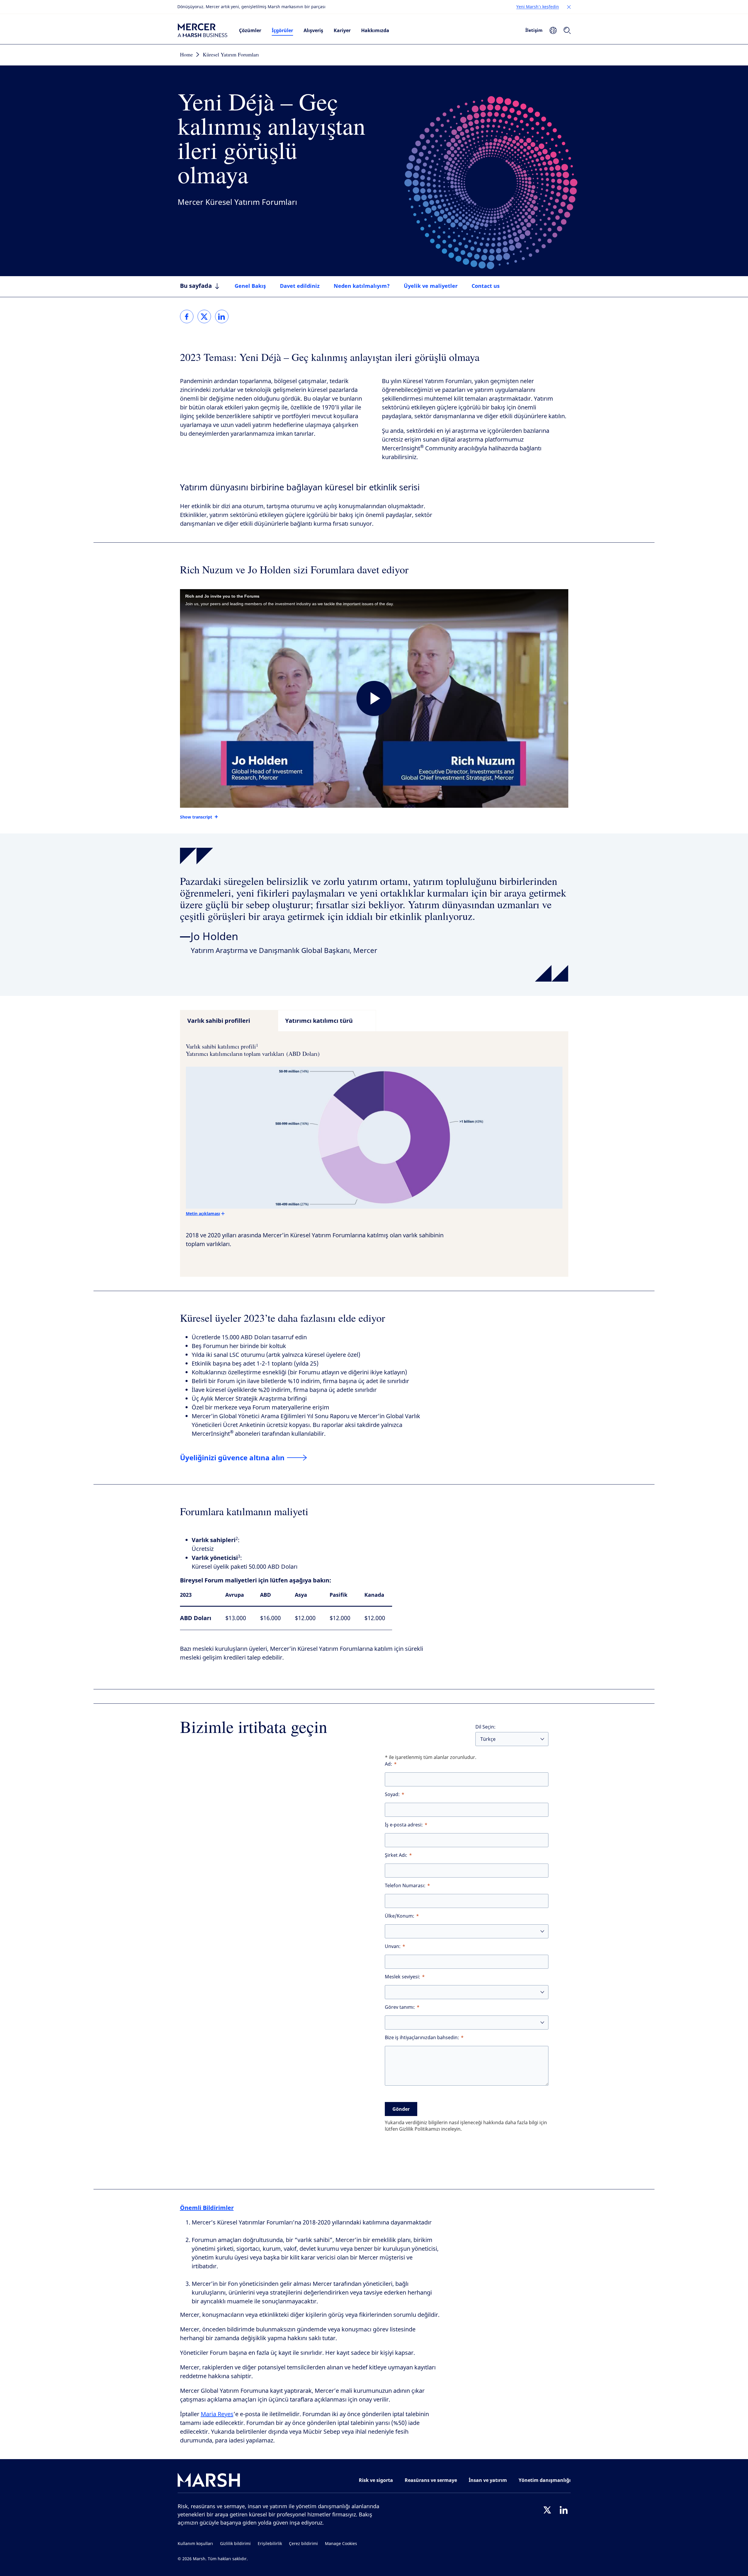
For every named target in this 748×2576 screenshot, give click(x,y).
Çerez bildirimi (303, 2544)
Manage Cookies (341, 2544)
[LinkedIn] (564, 2510)
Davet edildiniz (300, 286)
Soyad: (392, 1794)
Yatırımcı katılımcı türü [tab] (319, 1021)
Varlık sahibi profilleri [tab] (219, 1021)
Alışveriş (313, 30)
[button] (569, 7)
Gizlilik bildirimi (235, 2544)
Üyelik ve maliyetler (431, 286)
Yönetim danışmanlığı (545, 2480)
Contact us (486, 286)
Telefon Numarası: (405, 1886)
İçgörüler (282, 30)
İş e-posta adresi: (404, 1825)
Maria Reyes (217, 2414)
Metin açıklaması (203, 1213)
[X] (547, 2510)
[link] (187, 316)
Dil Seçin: (485, 1727)
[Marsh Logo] (209, 2481)
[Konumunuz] (553, 30)
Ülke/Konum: (400, 1916)
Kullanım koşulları (195, 2544)
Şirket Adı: (396, 1855)
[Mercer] (202, 30)
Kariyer (342, 30)
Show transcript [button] (196, 817)
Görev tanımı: (400, 2007)
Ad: (388, 1764)
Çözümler (250, 30)
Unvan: (393, 1946)
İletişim (534, 30)
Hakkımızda (375, 30)
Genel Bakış (250, 286)
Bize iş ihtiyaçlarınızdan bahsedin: (422, 2038)
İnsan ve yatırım (488, 2480)
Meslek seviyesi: (402, 1977)
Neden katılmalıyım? (362, 286)
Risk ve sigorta (376, 2480)
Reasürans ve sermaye (431, 2480)
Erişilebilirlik (270, 2544)
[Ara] (567, 30)
